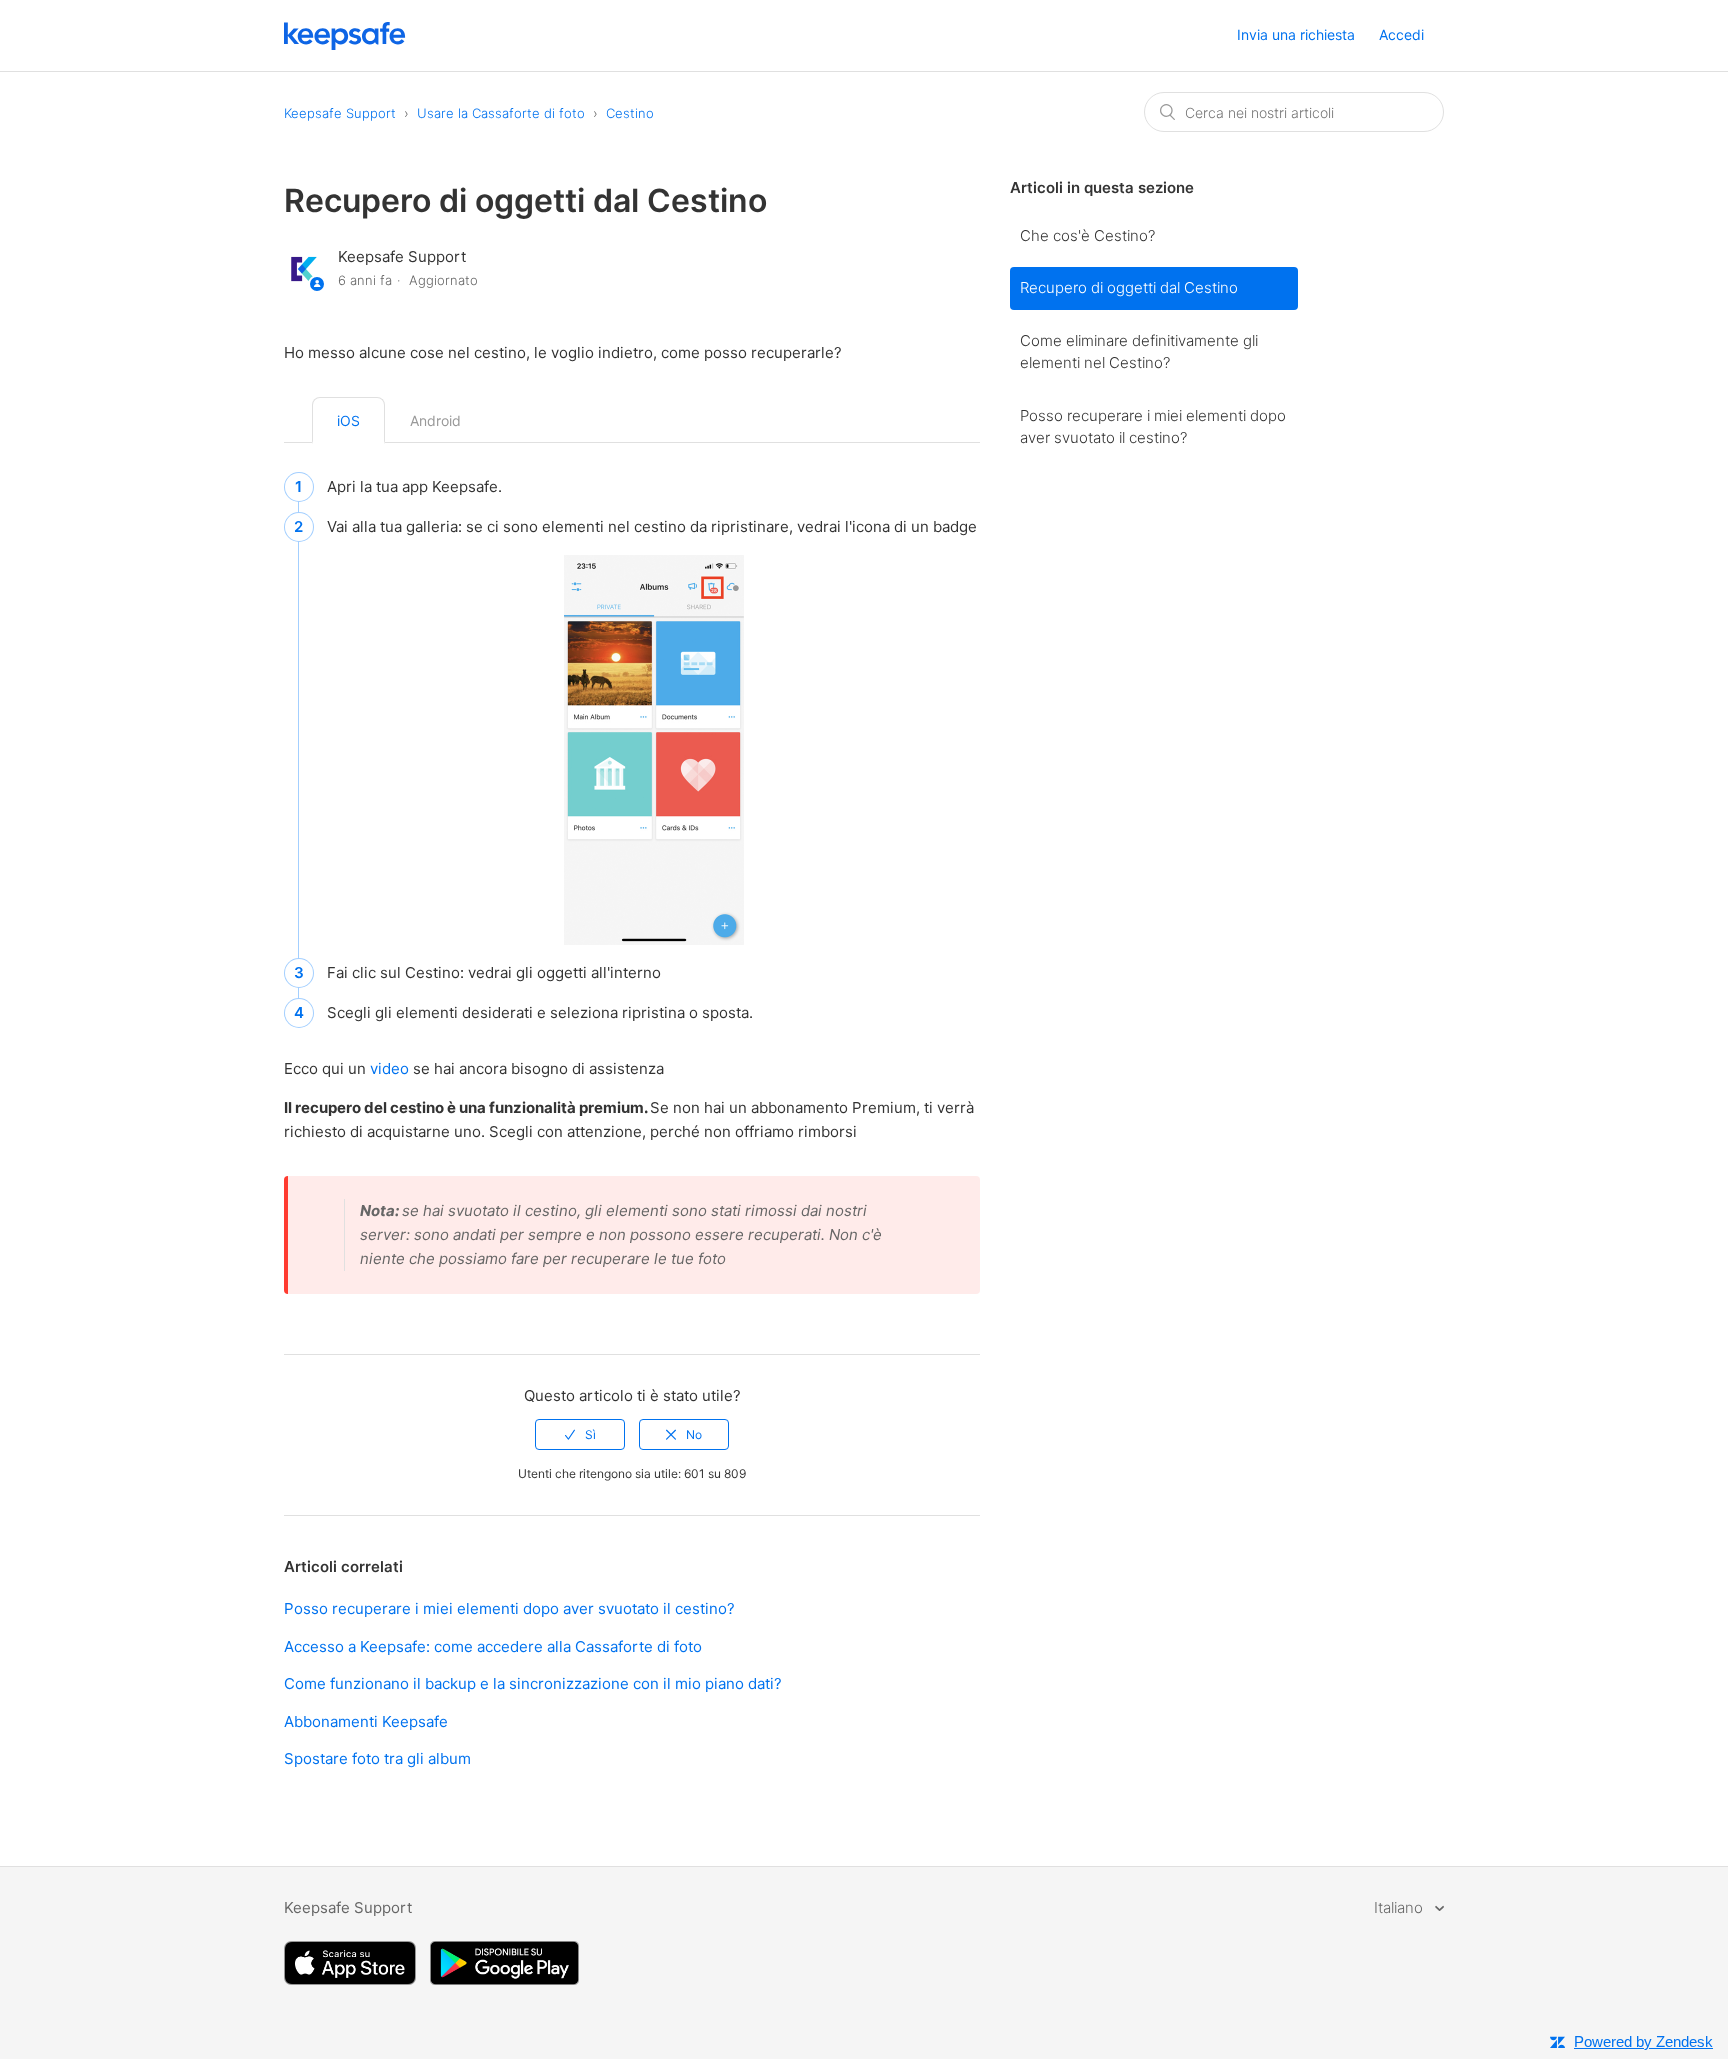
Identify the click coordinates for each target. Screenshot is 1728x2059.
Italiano (1400, 1907)
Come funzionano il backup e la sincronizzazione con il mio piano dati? (533, 1683)
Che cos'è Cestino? (1087, 235)
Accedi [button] (1401, 34)
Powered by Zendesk (1643, 2041)
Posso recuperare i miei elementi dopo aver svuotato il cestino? (1153, 427)
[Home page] (345, 44)
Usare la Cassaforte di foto (501, 113)
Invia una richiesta (1296, 34)
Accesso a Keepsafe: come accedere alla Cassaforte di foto (493, 1646)
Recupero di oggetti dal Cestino (1129, 287)
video (391, 1068)
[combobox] (1294, 112)
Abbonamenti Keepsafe (366, 1721)
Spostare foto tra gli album (377, 1758)
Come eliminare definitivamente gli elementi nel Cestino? (1139, 352)
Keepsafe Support (340, 113)
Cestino (630, 113)
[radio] (580, 1434)
